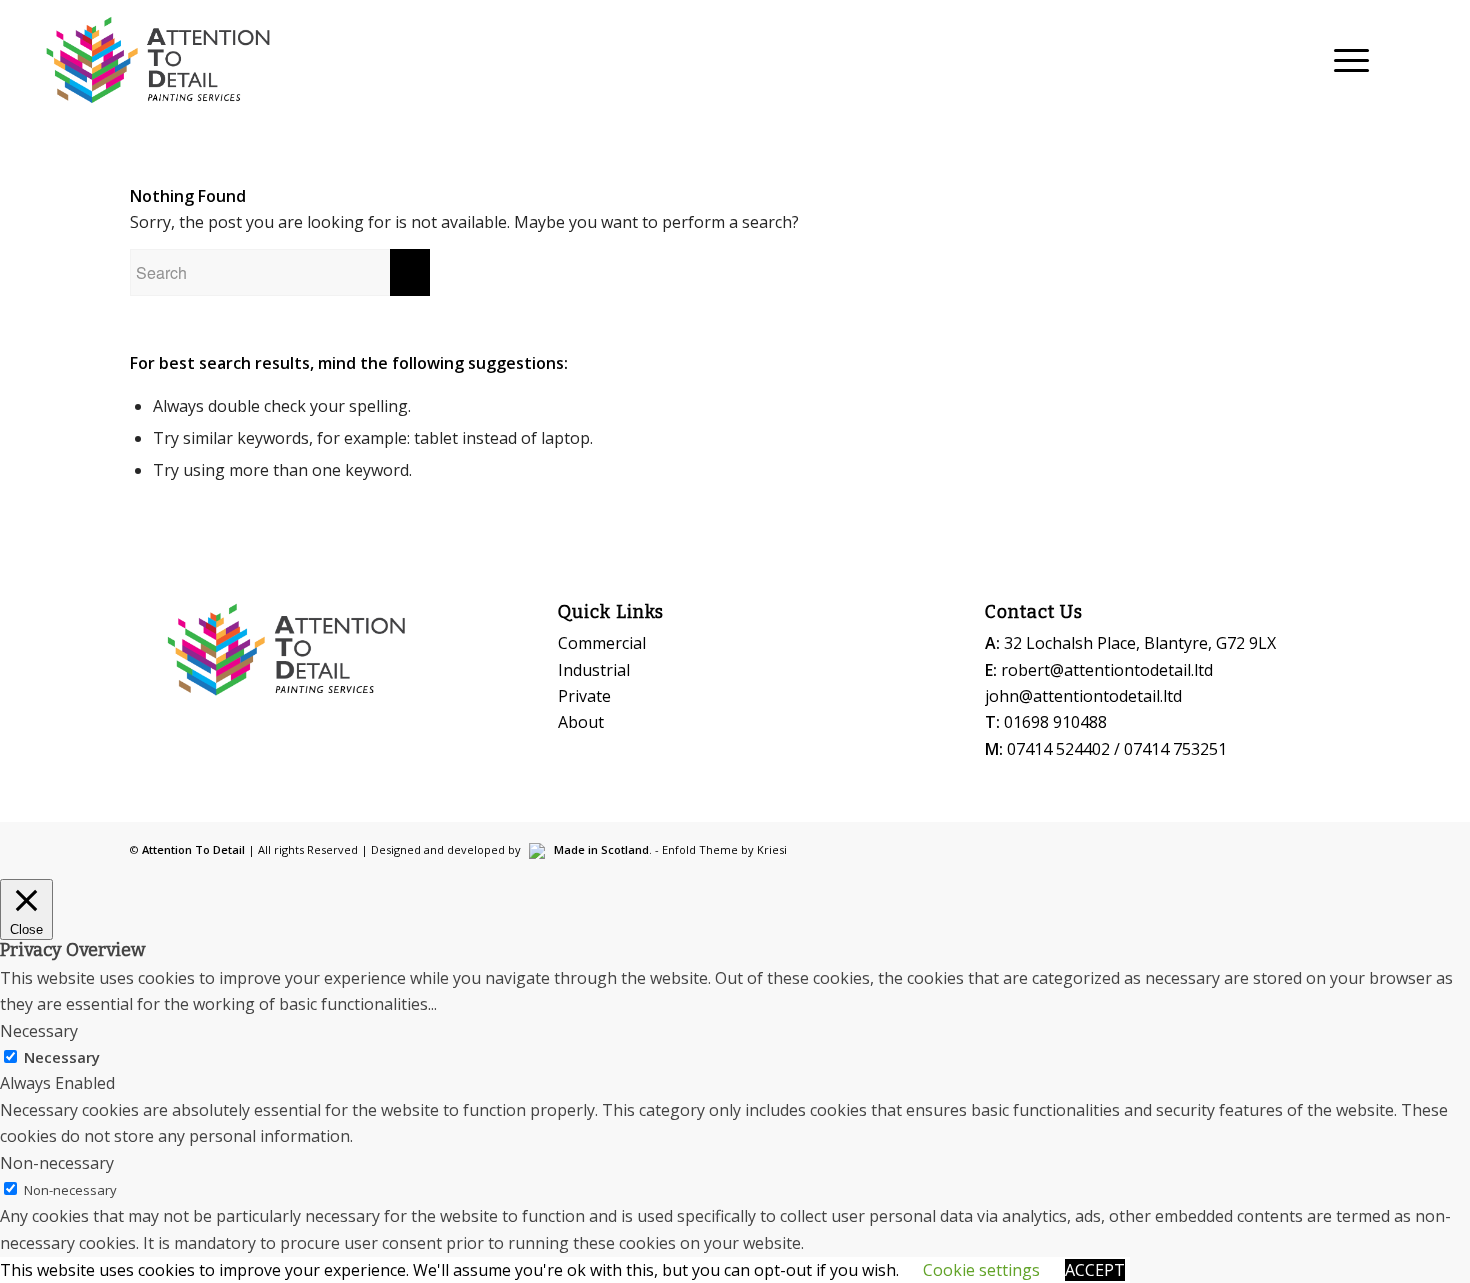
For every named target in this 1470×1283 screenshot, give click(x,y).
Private (584, 696)
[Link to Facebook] (1426, 59)
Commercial (602, 643)
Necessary (62, 1057)
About (581, 722)
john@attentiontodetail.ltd (1083, 696)
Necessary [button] (39, 1031)
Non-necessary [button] (57, 1163)
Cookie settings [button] (981, 1270)
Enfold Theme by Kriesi (724, 849)
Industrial (594, 670)
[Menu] (1345, 60)
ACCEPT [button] (1095, 1270)
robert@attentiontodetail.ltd (1107, 670)
